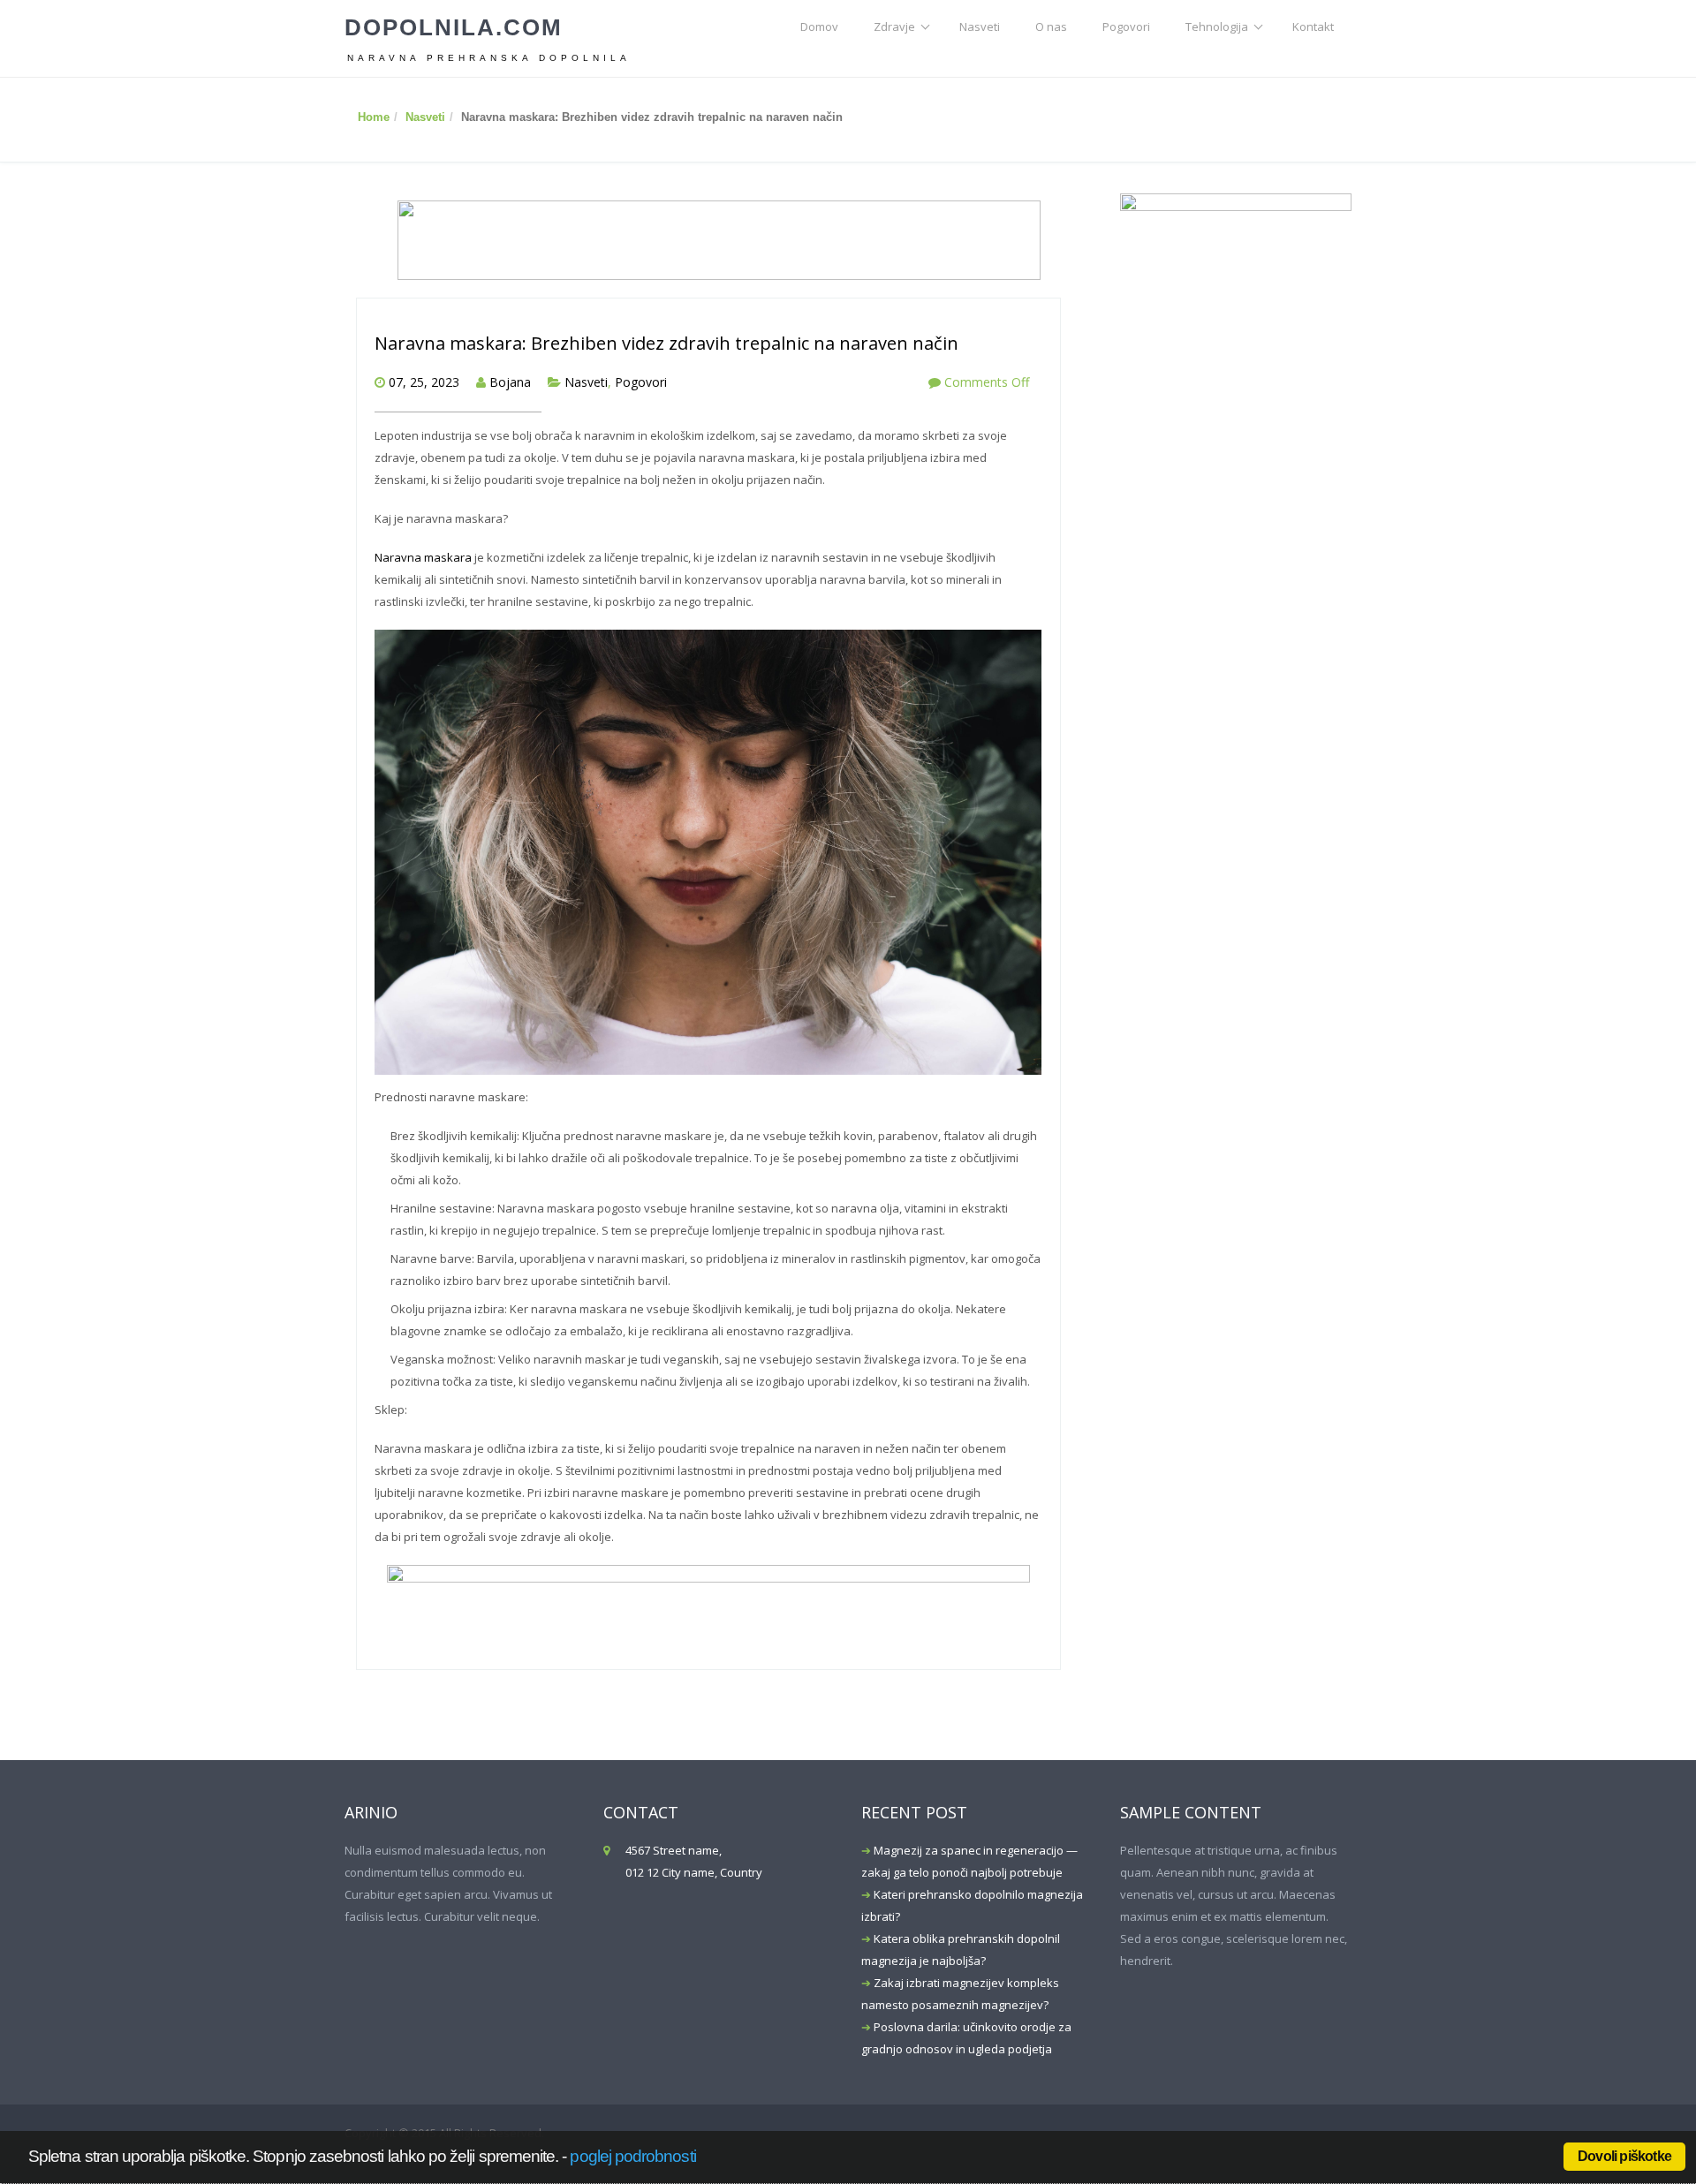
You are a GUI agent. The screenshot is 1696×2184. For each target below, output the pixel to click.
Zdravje (894, 26)
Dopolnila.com (454, 27)
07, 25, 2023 (424, 382)
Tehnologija (1217, 26)
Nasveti (980, 26)
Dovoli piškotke (1624, 2156)
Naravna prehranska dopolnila (489, 58)
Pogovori (1126, 26)
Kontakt (1313, 26)
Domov (819, 26)
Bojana (510, 382)
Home (374, 117)
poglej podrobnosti (632, 2156)
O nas (1051, 26)
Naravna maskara (423, 557)
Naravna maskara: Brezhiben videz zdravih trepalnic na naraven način (666, 343)
